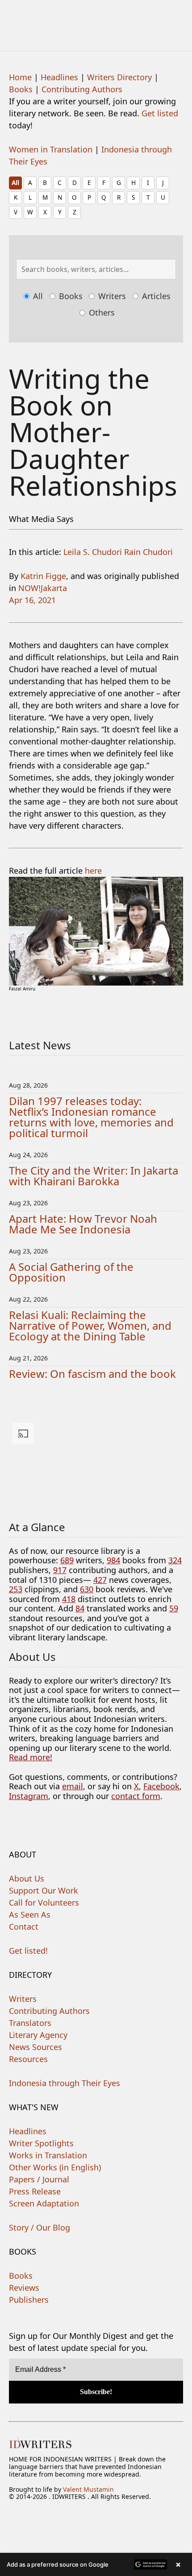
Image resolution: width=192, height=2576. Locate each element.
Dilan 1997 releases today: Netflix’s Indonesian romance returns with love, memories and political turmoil (91, 1117)
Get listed (160, 113)
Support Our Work (44, 1890)
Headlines (59, 77)
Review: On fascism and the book (92, 1374)
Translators (30, 2023)
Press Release (35, 2191)
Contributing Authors (82, 89)
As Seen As (30, 1915)
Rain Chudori (148, 552)
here (93, 871)
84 (80, 1608)
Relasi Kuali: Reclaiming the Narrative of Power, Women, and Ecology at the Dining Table (90, 1325)
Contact (24, 1927)
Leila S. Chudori (93, 552)
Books (21, 89)
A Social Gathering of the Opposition (71, 1272)
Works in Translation (48, 2155)
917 (60, 1570)
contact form (136, 1796)
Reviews (24, 2288)
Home (20, 77)
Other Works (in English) (55, 2167)
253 (16, 1589)
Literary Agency (38, 2035)
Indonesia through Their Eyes (65, 2083)
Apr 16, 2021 (32, 600)
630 (87, 1589)
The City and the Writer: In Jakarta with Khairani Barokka (94, 1176)
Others (101, 312)
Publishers (29, 2300)
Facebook (161, 1786)
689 (67, 1560)
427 (100, 1580)
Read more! (31, 1757)
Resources (28, 2059)
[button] (96, 2564)
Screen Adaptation (44, 2203)
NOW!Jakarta (43, 588)
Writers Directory (119, 77)
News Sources (35, 2047)
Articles (155, 296)
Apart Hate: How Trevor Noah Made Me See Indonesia (83, 1224)
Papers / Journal (39, 2179)
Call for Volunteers (44, 1902)
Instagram (29, 1796)
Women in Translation (51, 149)
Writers (111, 296)
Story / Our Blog (40, 2227)
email (73, 1786)
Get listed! (28, 1951)
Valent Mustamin (88, 2489)
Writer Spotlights (41, 2143)
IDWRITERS (96, 20)
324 (175, 1560)
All (15, 183)
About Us (27, 1878)
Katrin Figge (43, 576)
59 (174, 1608)
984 (113, 1560)
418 (69, 1599)
